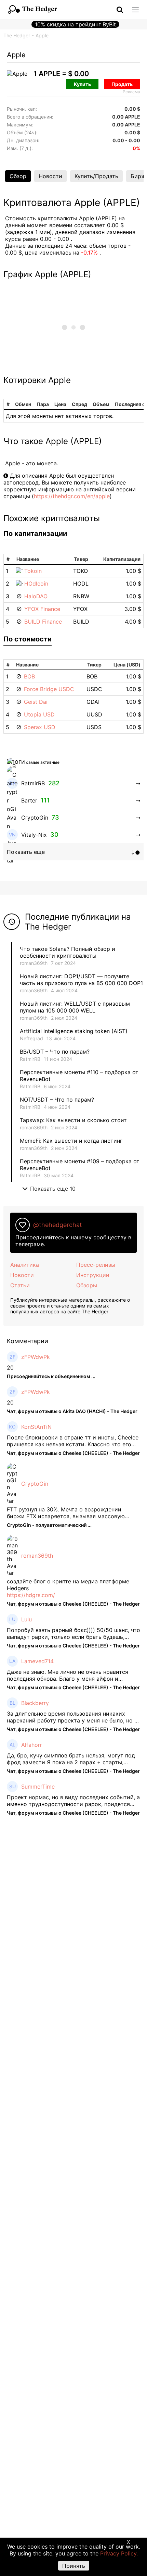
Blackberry (35, 1703)
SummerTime (38, 1787)
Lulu (26, 1619)
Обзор (18, 176)
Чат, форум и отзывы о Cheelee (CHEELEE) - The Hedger (73, 1453)
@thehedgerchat (58, 1225)
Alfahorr (32, 1745)
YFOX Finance (42, 609)
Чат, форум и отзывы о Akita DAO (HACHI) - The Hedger (72, 1411)
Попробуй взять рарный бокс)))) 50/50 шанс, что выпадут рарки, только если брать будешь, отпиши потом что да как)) (73, 1633)
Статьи (20, 1285)
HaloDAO (36, 596)
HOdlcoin (36, 584)
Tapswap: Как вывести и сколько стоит (73, 1120)
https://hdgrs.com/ (31, 1595)
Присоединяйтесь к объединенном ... (51, 1376)
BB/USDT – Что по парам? (55, 1052)
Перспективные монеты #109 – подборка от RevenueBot (80, 1165)
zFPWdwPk (36, 1357)
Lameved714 (37, 1661)
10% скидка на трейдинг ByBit (75, 24)
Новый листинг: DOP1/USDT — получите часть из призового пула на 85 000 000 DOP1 (81, 980)
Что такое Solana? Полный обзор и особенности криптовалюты (68, 952)
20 (10, 1367)
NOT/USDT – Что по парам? (58, 1100)
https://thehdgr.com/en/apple (72, 496)
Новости (50, 176)
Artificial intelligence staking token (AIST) (74, 1031)
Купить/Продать (96, 176)
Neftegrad (31, 1038)
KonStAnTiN (36, 1427)
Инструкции (93, 1275)
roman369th (34, 963)
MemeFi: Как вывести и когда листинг (71, 1141)
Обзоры (87, 1285)
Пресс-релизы (96, 1265)
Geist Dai (36, 702)
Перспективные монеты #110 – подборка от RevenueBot (79, 1076)
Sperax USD (40, 727)
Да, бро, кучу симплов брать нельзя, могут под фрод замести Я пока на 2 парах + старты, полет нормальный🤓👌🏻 (71, 1759)
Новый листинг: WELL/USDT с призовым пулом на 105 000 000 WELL (75, 1007)
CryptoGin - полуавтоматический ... (49, 1525)
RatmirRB (30, 1059)
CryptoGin (35, 1484)
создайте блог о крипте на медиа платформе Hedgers (68, 1585)
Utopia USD (39, 714)
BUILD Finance (43, 622)
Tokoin (33, 571)
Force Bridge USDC (49, 689)
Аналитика (25, 1265)
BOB (29, 676)
